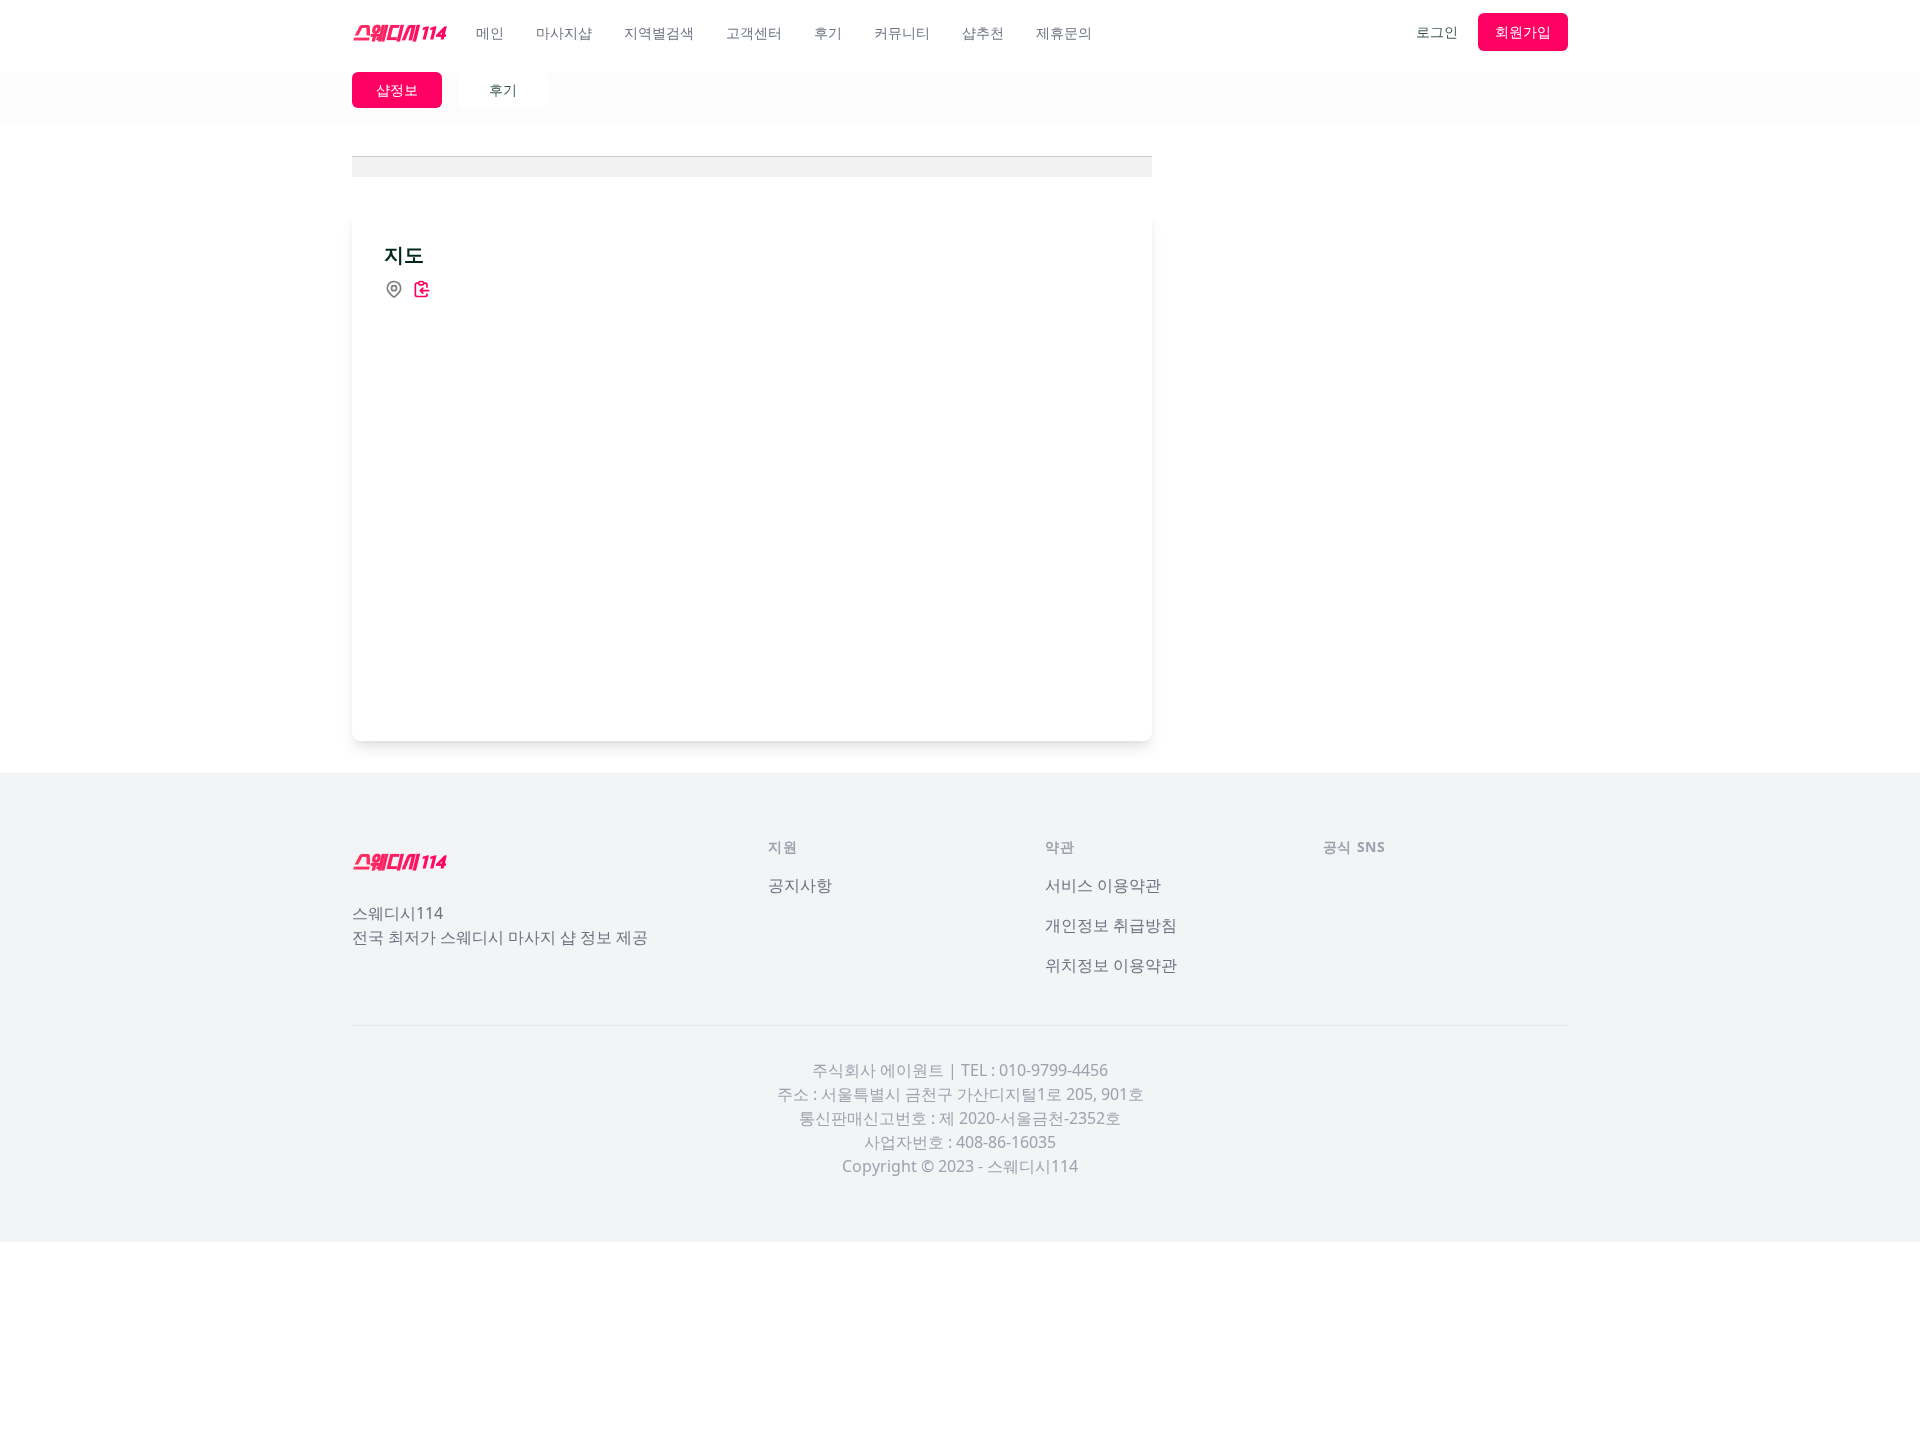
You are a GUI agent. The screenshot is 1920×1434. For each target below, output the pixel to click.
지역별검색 (659, 32)
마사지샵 (564, 32)
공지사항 (800, 885)
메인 (490, 32)
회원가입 (1523, 31)
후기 (828, 32)
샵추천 (983, 32)
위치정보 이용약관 (1111, 965)
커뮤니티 (902, 32)
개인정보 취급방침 (1111, 925)
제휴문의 (1064, 32)
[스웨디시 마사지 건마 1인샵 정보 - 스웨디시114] (400, 32)
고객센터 (754, 32)
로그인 (1437, 31)
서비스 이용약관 (1103, 885)
